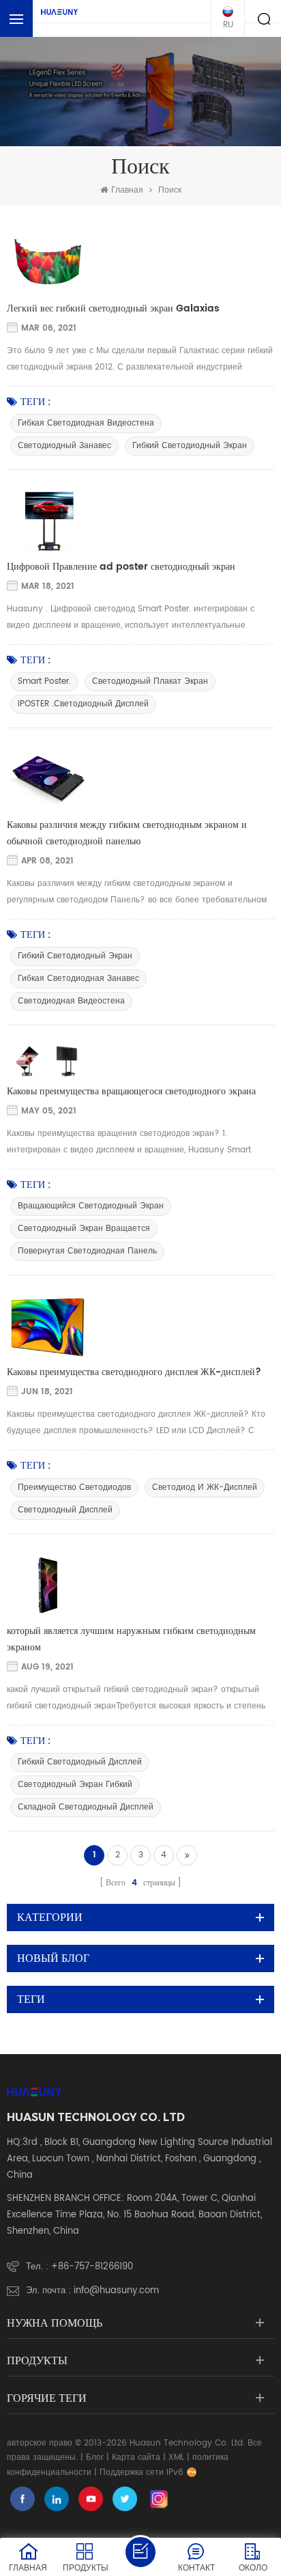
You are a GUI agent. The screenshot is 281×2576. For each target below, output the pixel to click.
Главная (127, 190)
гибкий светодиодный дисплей (80, 1762)
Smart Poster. (44, 681)
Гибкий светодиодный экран (190, 446)
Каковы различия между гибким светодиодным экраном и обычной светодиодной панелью (127, 833)
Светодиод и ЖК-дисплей (205, 1487)
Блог (95, 2457)
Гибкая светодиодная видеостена (86, 423)
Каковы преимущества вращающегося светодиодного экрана (131, 1091)
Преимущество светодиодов (74, 1487)
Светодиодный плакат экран (150, 681)
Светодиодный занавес (64, 446)
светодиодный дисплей (65, 1510)
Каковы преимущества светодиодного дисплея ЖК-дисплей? (134, 1372)
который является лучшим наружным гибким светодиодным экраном (131, 1639)
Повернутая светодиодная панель (87, 1251)
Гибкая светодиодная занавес (78, 979)
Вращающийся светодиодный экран (91, 1206)
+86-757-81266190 (92, 2267)
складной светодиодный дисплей (86, 1807)
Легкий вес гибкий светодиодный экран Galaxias (113, 308)
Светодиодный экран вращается (84, 1229)
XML (176, 2457)
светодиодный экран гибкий (75, 1785)
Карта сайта (136, 2457)
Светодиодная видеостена (71, 1001)
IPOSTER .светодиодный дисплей (83, 704)
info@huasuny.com (116, 2291)
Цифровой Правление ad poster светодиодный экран (121, 567)
